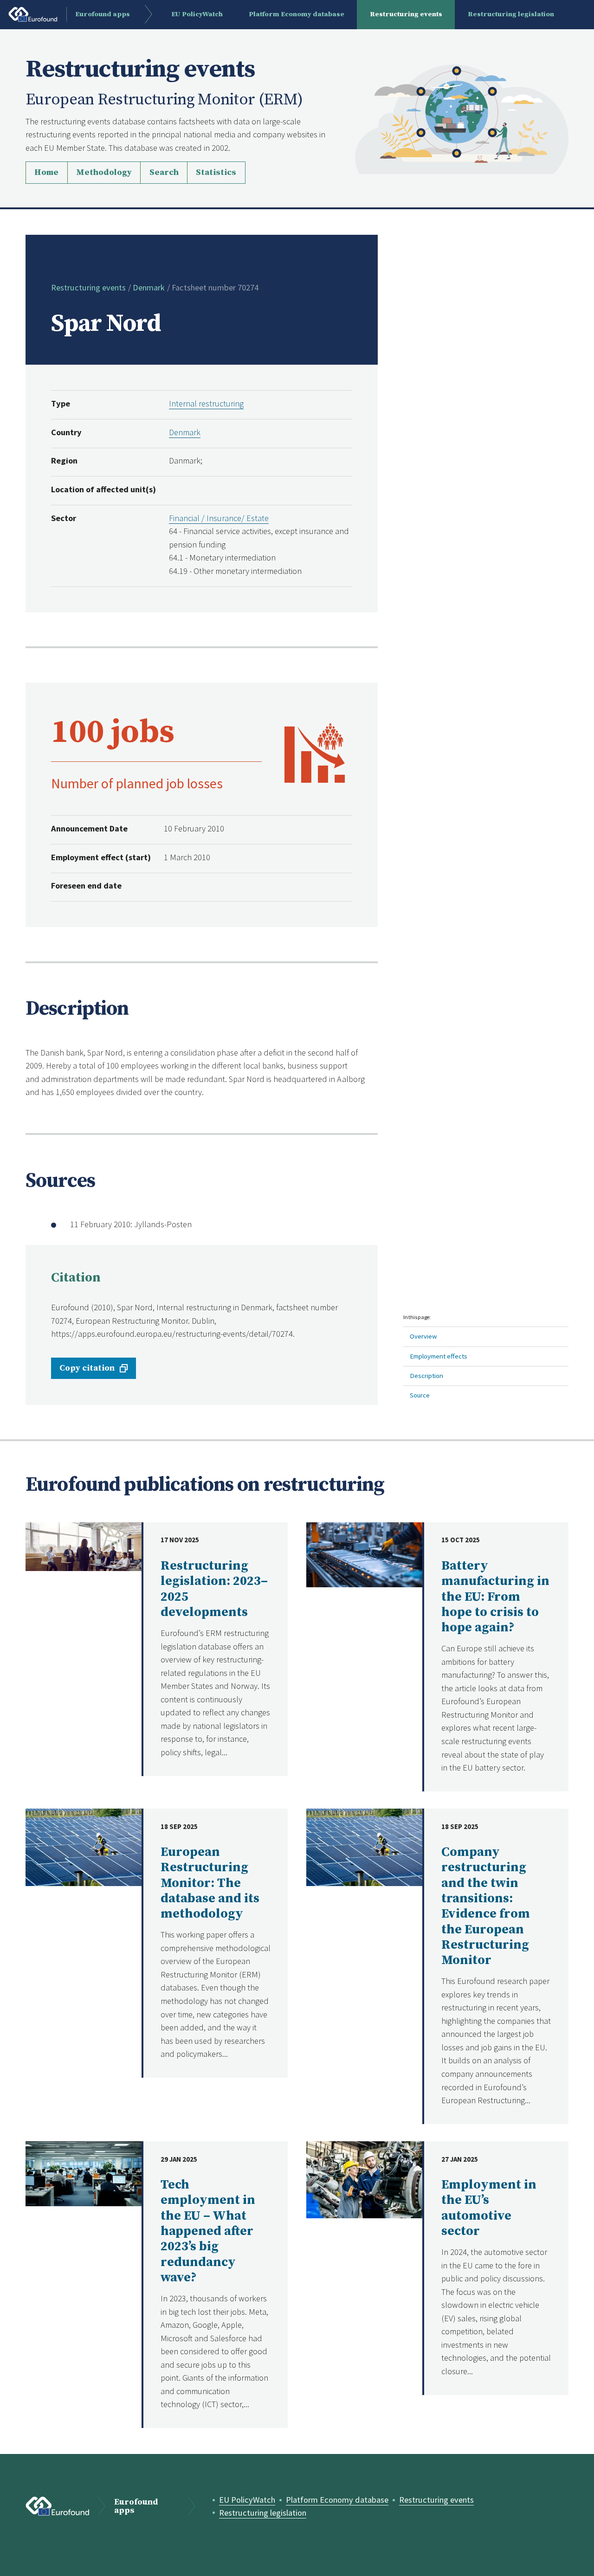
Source (420, 1395)
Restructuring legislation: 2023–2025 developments (214, 1589)
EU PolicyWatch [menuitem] (197, 14)
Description (426, 1375)
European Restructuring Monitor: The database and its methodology (210, 1883)
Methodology (104, 172)
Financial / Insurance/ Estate (219, 518)
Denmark (149, 287)
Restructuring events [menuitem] (406, 14)
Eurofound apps (136, 2507)
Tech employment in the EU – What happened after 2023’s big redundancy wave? (208, 2231)
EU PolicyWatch (247, 2500)
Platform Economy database (337, 2500)
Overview (423, 1336)
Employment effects (439, 1356)
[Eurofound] (58, 2506)
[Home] (462, 118)
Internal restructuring (206, 403)
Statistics (216, 172)
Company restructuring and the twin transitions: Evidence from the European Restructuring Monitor (486, 1906)
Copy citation (87, 1368)
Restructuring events (88, 287)
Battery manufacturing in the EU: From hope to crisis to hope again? (495, 1597)
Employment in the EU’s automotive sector (489, 2208)
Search (164, 172)
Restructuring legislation (263, 2513)
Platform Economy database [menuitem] (297, 14)
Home (46, 172)
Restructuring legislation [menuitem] (511, 14)
